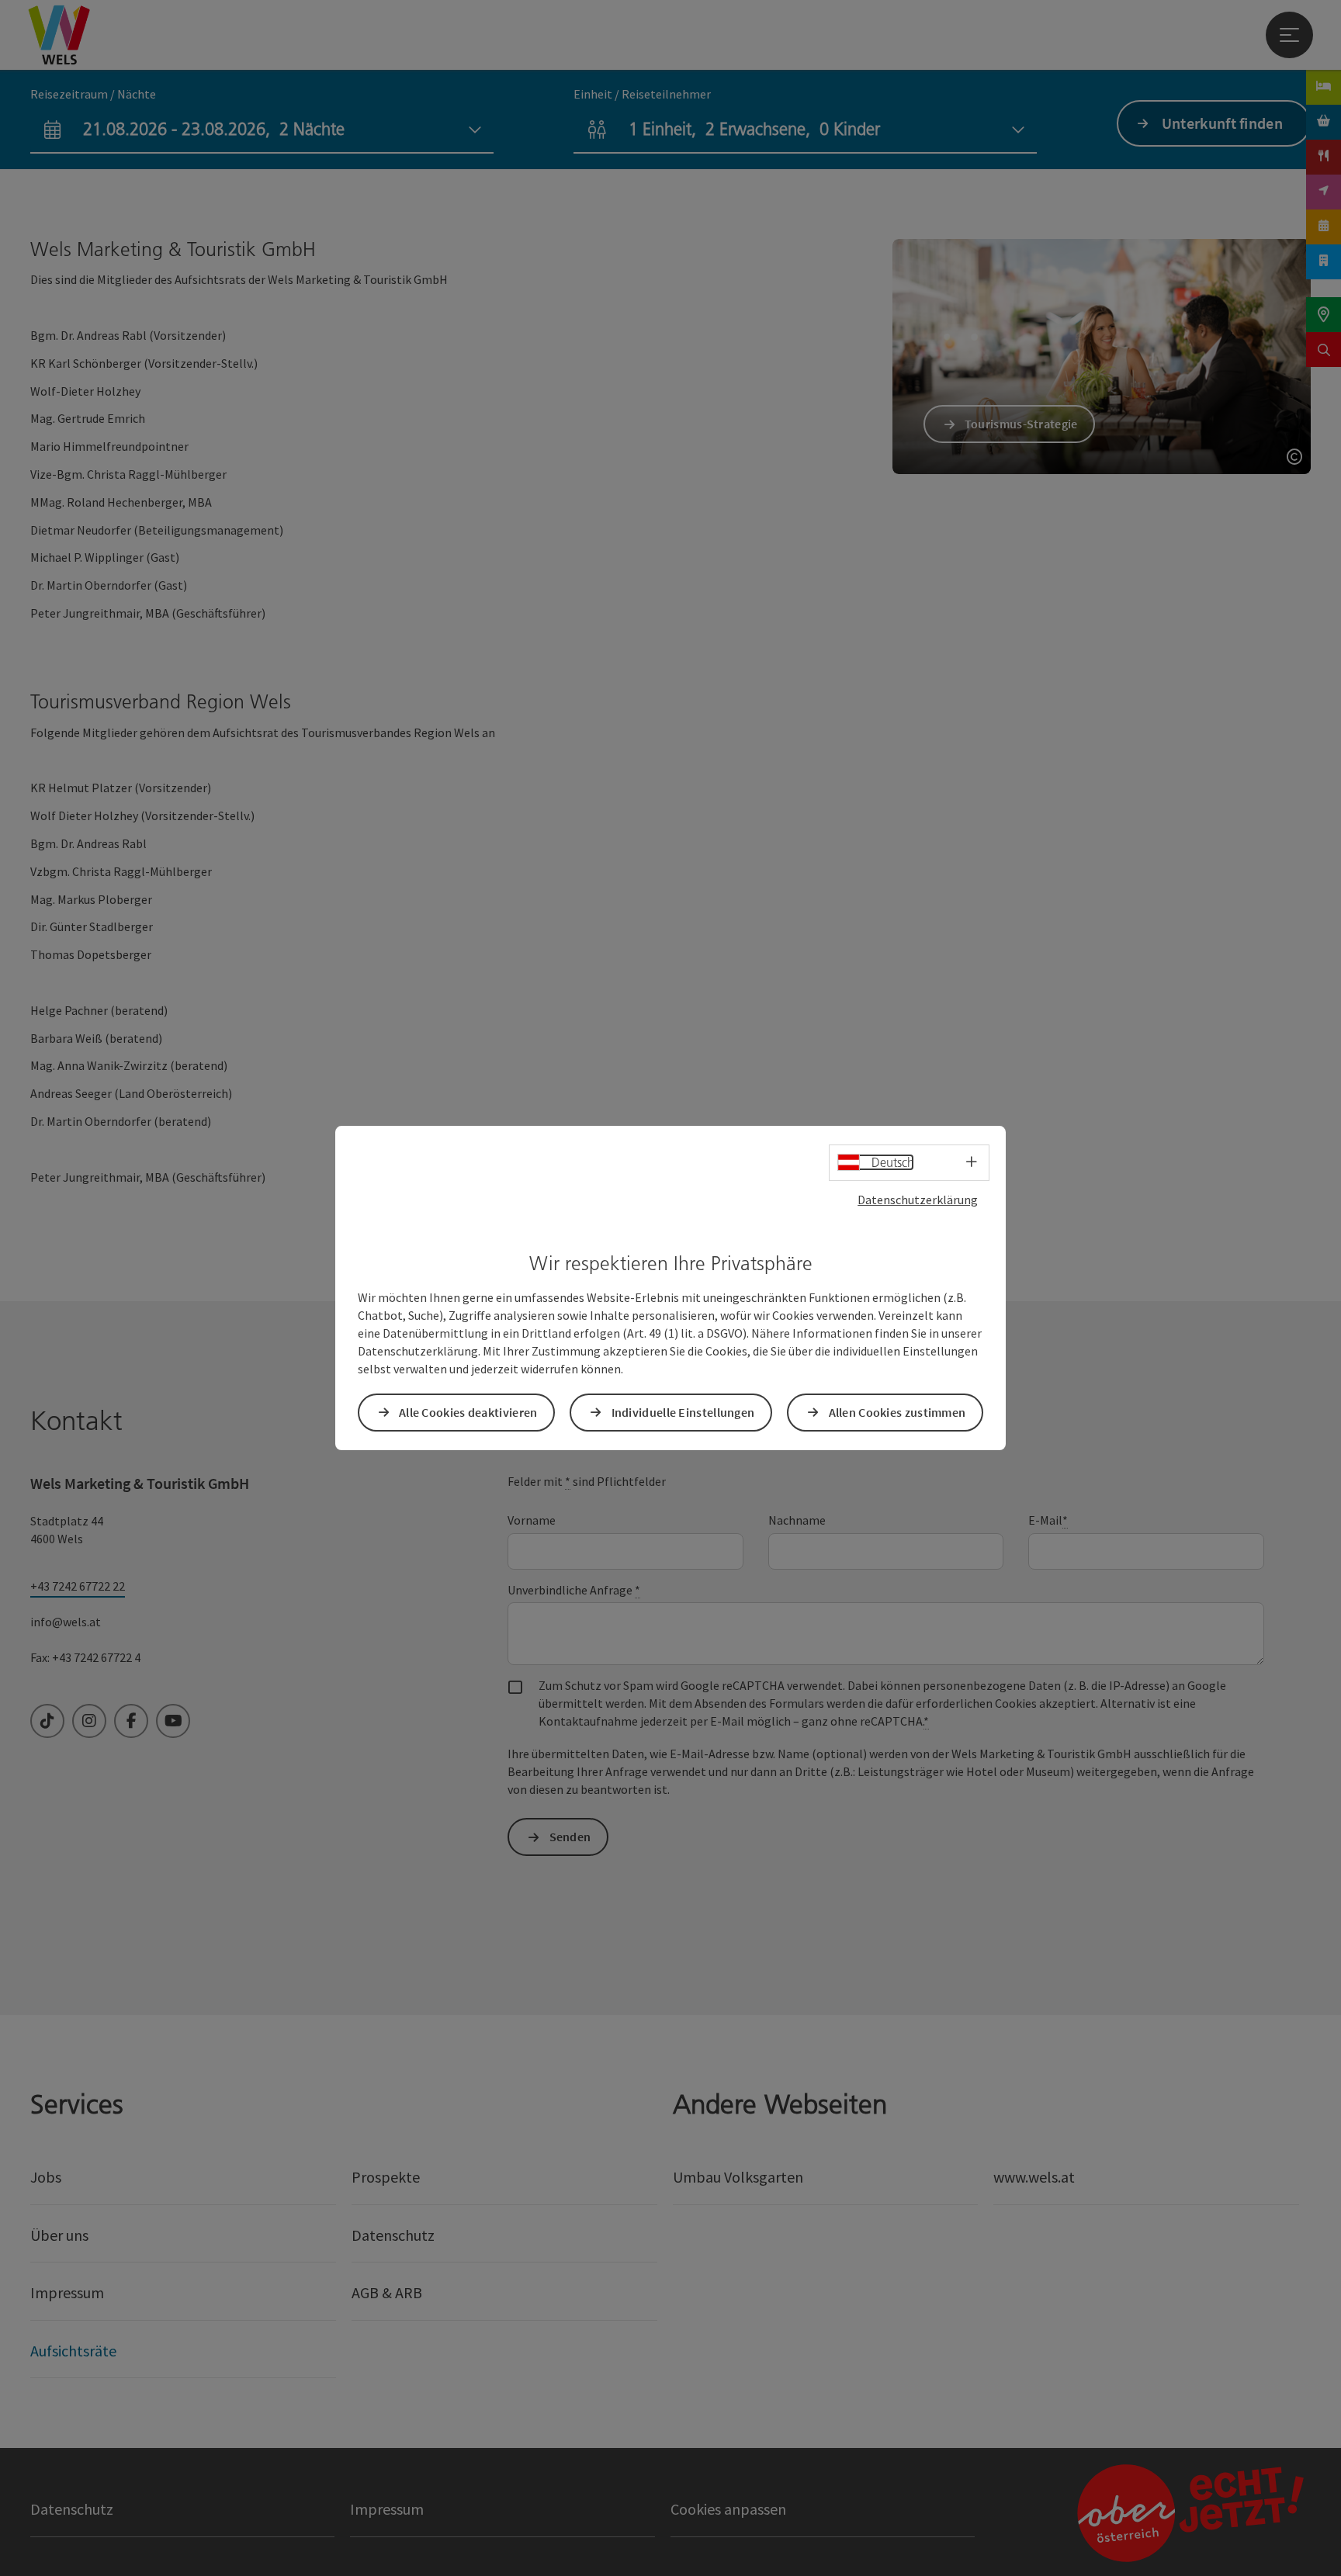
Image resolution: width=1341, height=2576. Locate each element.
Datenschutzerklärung (918, 1200)
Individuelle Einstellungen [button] (683, 1412)
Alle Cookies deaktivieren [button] (468, 1412)
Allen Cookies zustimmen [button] (897, 1412)
